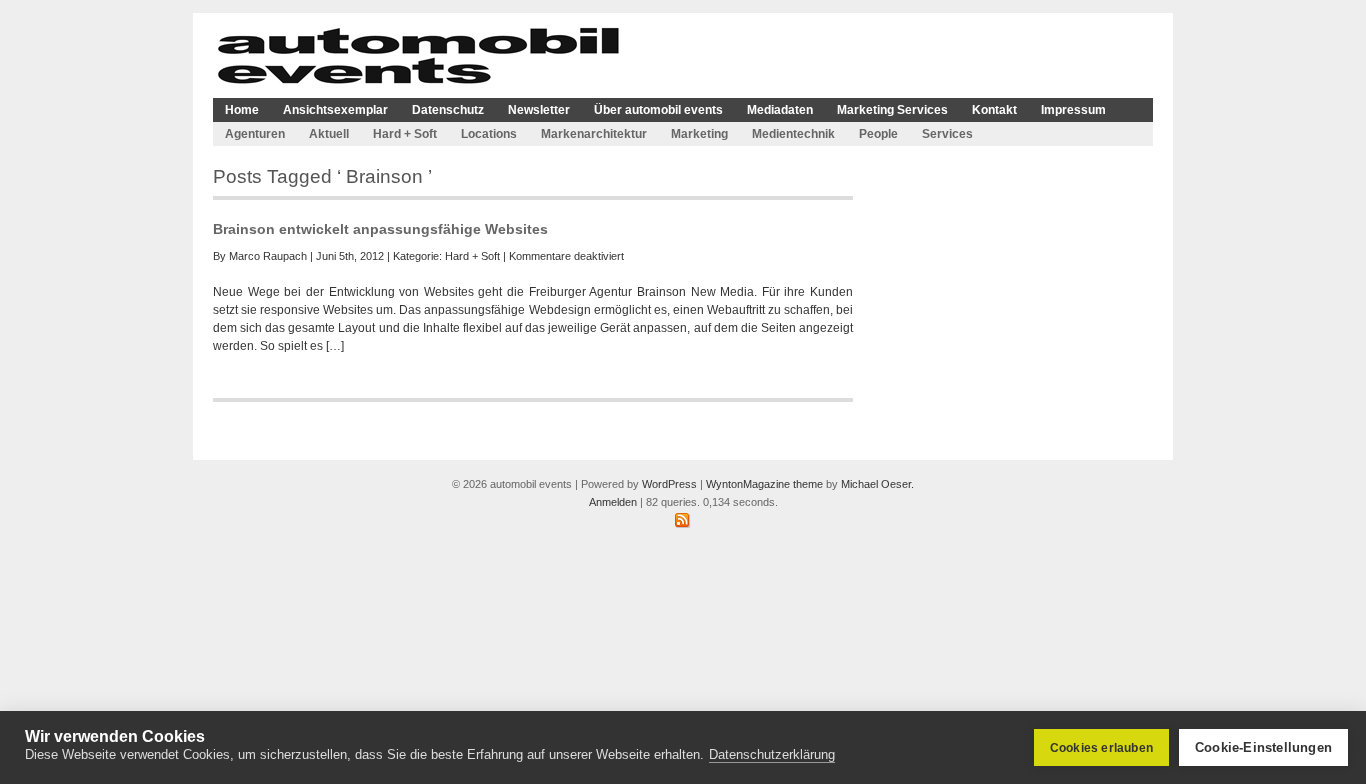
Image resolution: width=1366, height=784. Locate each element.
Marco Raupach (268, 256)
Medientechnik (793, 134)
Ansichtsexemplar (335, 110)
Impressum (1073, 110)
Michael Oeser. (877, 484)
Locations (489, 134)
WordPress (669, 484)
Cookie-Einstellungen (1263, 747)
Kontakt (994, 110)
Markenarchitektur (594, 134)
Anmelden (613, 502)
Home (242, 110)
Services (947, 134)
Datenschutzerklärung (772, 754)
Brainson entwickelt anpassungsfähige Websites (380, 229)
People (878, 134)
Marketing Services (892, 110)
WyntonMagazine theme (764, 484)
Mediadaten (780, 110)
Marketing (699, 134)
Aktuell (329, 134)
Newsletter (539, 110)
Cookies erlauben (1101, 748)
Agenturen (255, 134)
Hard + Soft (405, 134)
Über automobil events (658, 110)
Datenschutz (448, 110)
